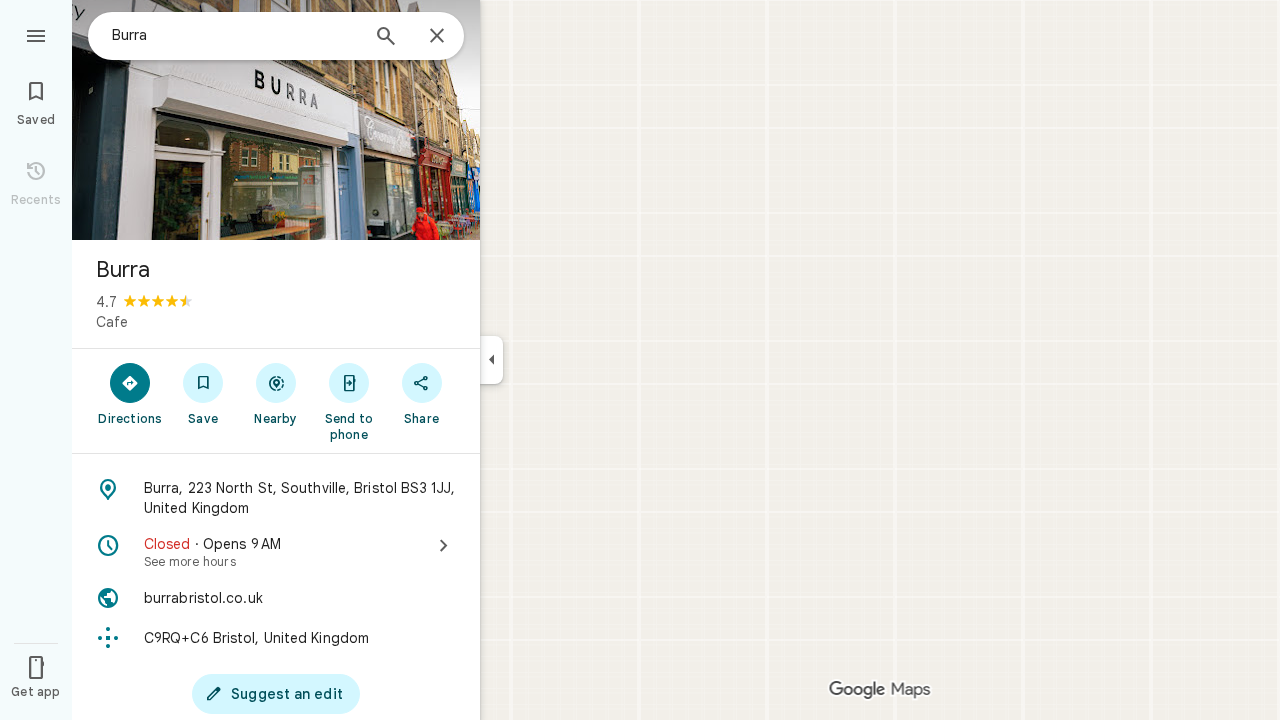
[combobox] (235, 35)
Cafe (112, 322)
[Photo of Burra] (276, 120)
